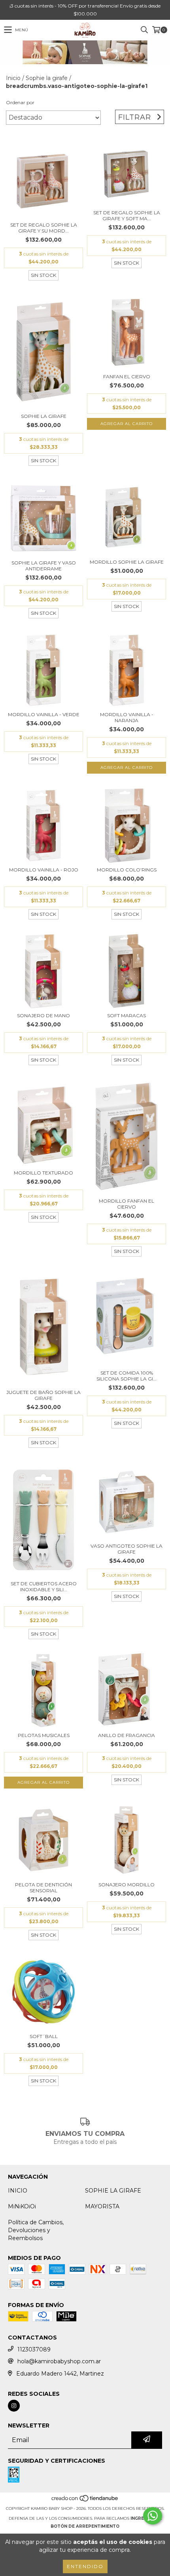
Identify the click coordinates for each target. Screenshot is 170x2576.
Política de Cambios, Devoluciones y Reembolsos (36, 2230)
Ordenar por (20, 102)
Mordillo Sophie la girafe (127, 562)
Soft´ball (44, 2036)
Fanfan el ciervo (127, 377)
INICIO (18, 2191)
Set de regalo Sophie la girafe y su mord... (44, 228)
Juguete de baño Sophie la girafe (43, 1395)
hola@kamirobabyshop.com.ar (59, 2361)
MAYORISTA (102, 2206)
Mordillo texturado (43, 1173)
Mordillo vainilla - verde (44, 714)
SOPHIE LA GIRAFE (113, 2191)
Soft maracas (127, 1015)
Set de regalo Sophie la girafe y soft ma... (127, 215)
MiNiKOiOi (22, 2206)
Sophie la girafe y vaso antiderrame (44, 566)
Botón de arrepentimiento (85, 2526)
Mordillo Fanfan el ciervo (127, 1204)
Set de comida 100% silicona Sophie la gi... (127, 1376)
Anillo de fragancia (127, 1735)
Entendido (85, 2566)
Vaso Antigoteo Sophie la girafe (127, 1549)
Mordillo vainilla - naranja (127, 717)
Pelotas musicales (44, 1735)
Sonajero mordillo (127, 1885)
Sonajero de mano (43, 1015)
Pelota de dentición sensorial (43, 1888)
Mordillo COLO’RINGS (127, 870)
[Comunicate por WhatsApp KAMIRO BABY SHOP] (153, 2516)
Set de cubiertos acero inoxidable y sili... (44, 1586)
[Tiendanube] (85, 2501)
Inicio (13, 78)
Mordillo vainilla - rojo (44, 870)
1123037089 (34, 2349)
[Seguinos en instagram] (14, 2406)
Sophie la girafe (47, 78)
